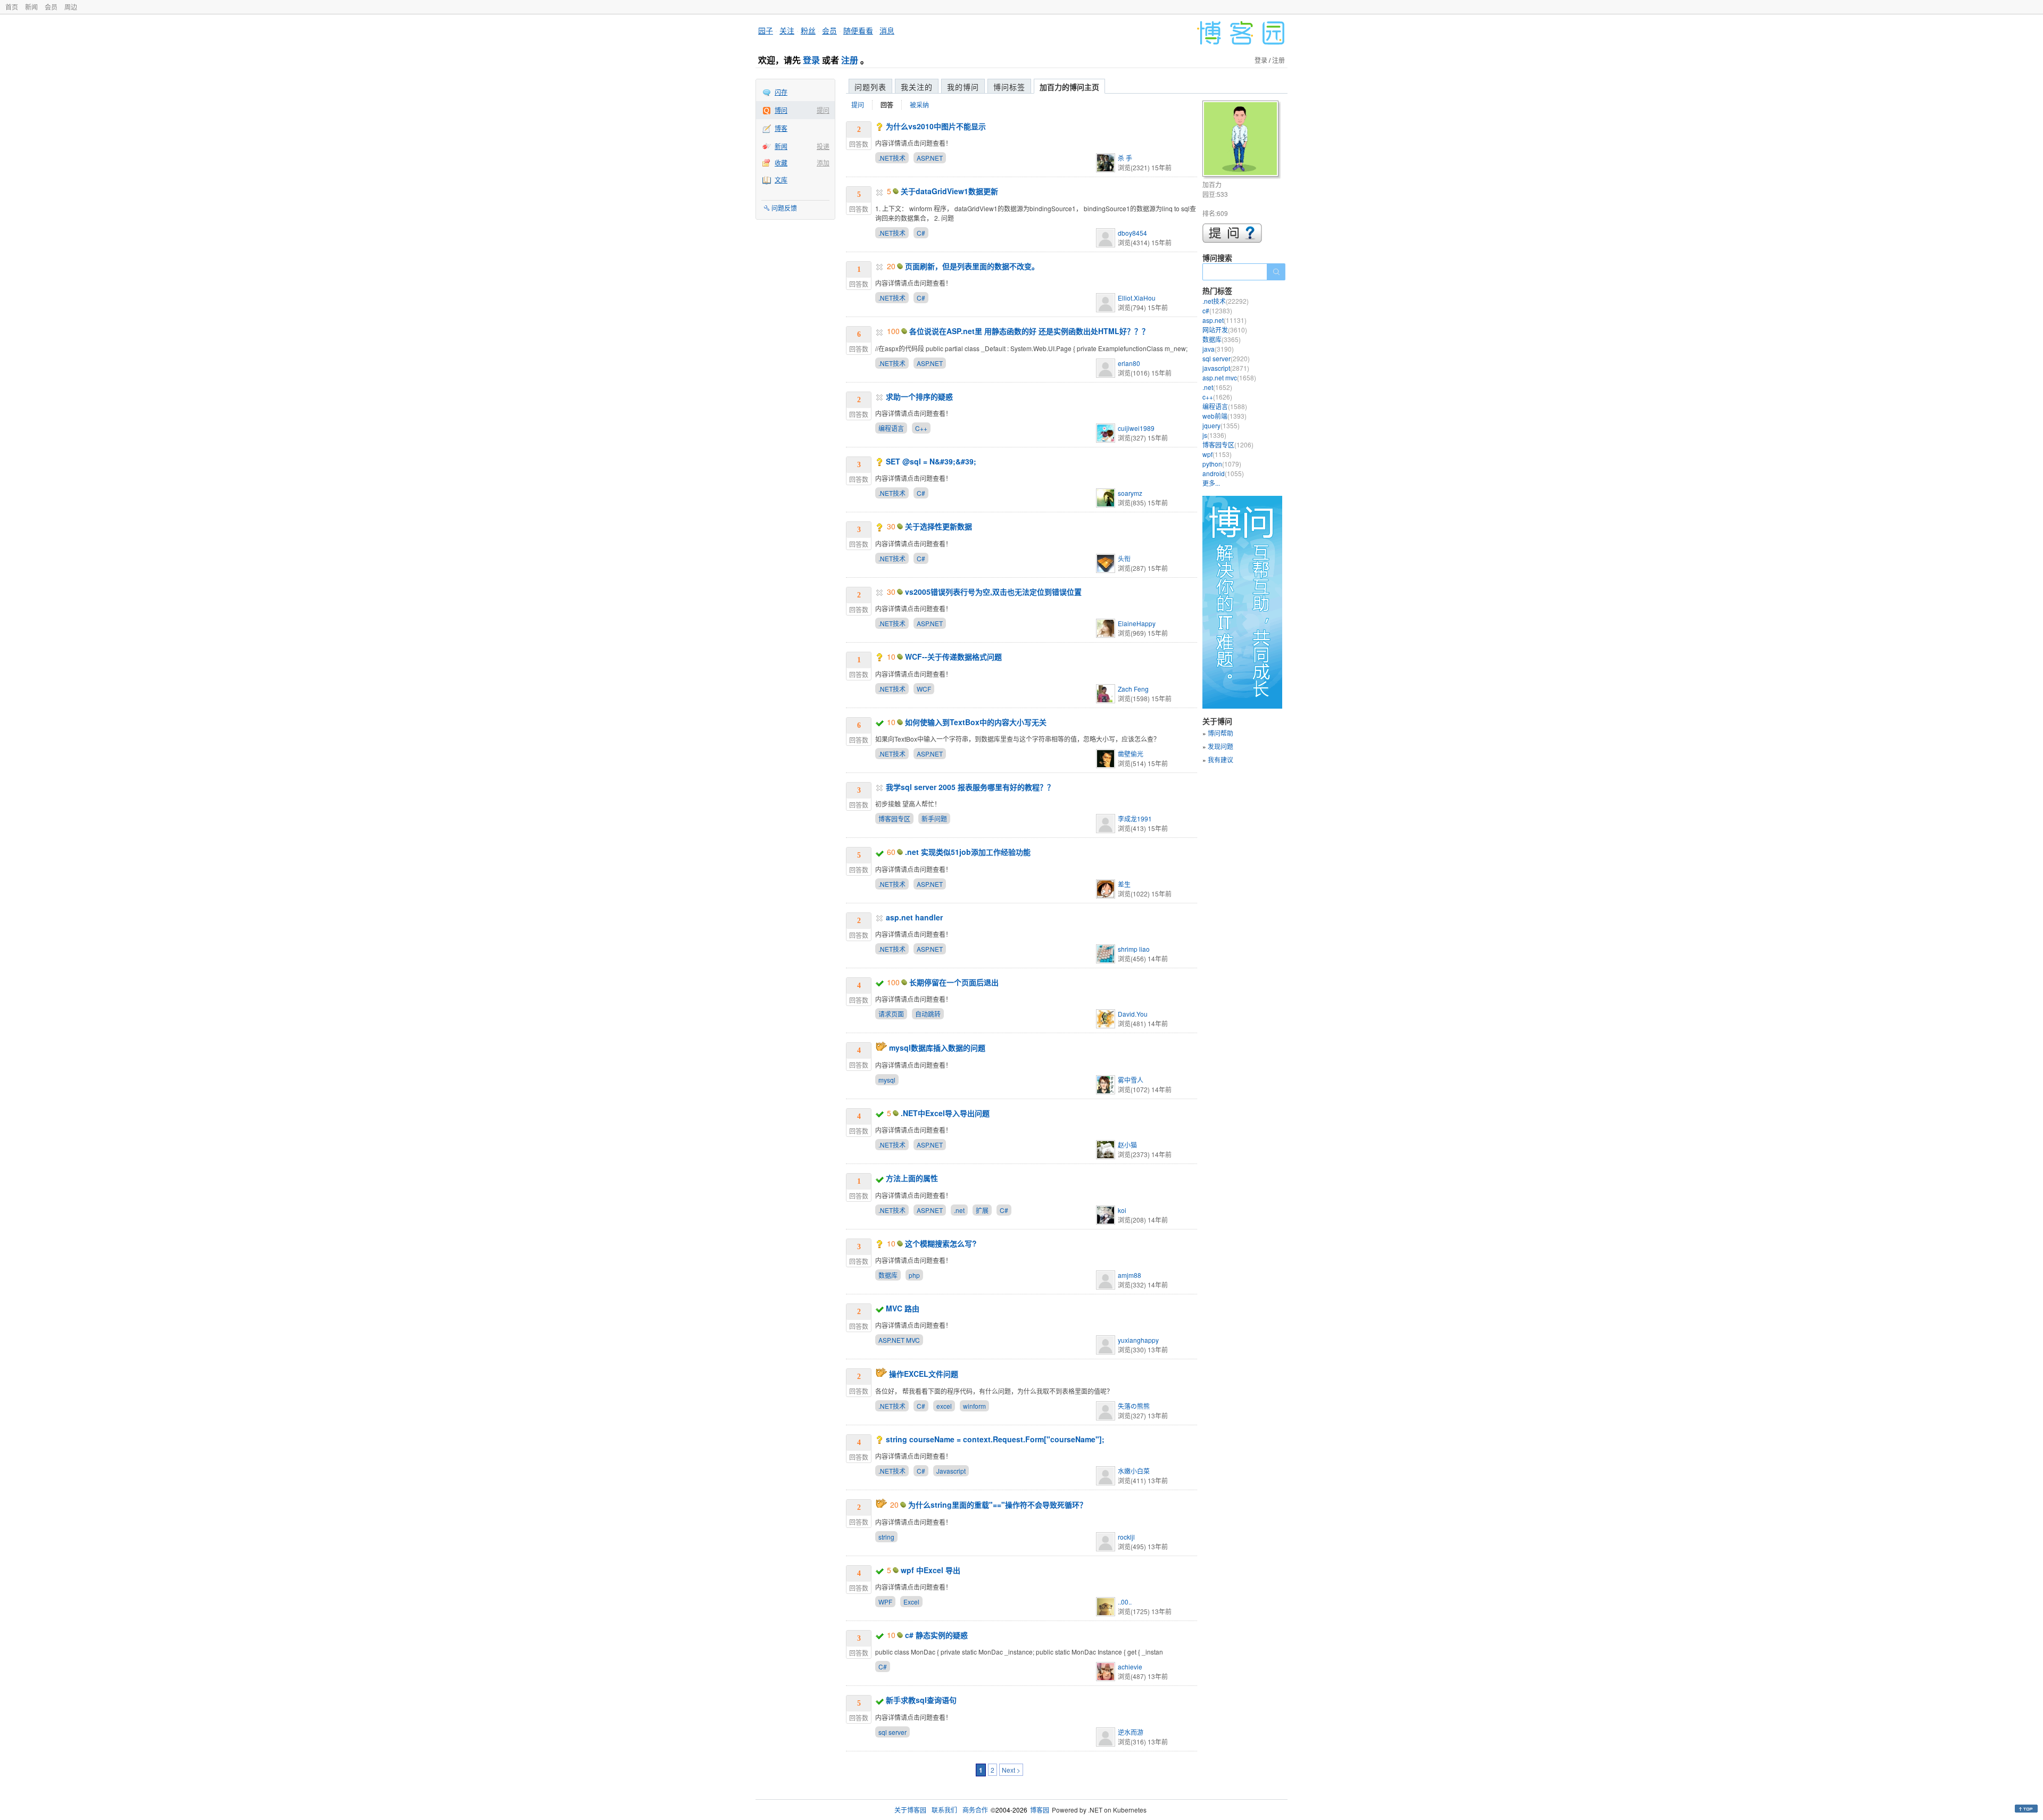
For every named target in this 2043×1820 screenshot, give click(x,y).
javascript (1226, 368)
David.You (1133, 1014)
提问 (823, 110)
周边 (71, 7)
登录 (811, 60)
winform (974, 1406)
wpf (1217, 454)
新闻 (31, 7)
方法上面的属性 (912, 1178)
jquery (1221, 425)
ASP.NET (930, 158)
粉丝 (808, 30)
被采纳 (919, 105)
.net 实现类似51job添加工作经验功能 (968, 852)
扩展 (982, 1210)
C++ (921, 428)
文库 (781, 180)
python (1222, 464)
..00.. (1125, 1602)
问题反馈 (784, 208)
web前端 (1224, 416)
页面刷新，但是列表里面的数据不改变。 (972, 266)
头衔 (1124, 558)
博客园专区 (894, 818)
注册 (850, 60)
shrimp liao (1134, 949)
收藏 (781, 163)
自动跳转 (928, 1014)
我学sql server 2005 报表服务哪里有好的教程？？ (970, 787)
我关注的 (917, 87)
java (1218, 349)
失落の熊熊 (1134, 1406)
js (1214, 435)
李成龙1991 (1135, 818)
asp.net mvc (1229, 377)
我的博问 (963, 87)
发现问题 (1220, 746)
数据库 (888, 1275)
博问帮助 (1220, 733)
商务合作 (975, 1810)
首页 (12, 7)
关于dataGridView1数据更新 (949, 191)
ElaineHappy (1137, 623)
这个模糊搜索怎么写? (941, 1243)
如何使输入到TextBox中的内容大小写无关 (976, 722)
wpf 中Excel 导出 (931, 1570)
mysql (887, 1080)
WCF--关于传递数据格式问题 (953, 656)
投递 (823, 146)
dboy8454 (1132, 233)
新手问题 (934, 818)
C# (921, 233)
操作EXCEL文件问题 (924, 1374)
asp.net (1224, 320)
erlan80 (1129, 363)
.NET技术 (892, 158)
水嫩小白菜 (1134, 1471)
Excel (911, 1602)
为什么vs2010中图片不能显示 (936, 126)
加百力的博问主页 (1069, 87)
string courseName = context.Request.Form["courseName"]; (995, 1439)
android (1223, 473)
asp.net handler (914, 917)
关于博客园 (910, 1810)
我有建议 (1220, 759)
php (914, 1275)
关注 (787, 30)
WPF (885, 1602)
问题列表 (870, 87)
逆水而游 (1131, 1732)
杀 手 (1125, 158)
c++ (1217, 397)
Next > (1011, 1770)
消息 (887, 30)
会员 (51, 7)
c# (1217, 310)
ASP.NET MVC (899, 1340)
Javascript (951, 1471)
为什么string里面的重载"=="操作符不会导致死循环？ (998, 1505)
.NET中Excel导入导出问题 (945, 1113)
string (886, 1537)
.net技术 (1226, 301)
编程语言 (891, 428)
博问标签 (1009, 87)
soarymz (1130, 493)
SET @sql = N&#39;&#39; (931, 461)
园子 (766, 30)
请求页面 (891, 1014)
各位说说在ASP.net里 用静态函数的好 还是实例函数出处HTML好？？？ (1029, 331)
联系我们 (944, 1810)
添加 (823, 163)
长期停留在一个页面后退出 (954, 982)
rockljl (1126, 1537)
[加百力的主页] (1242, 140)
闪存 (781, 92)
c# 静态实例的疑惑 (936, 1635)
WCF (924, 689)
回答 (887, 105)
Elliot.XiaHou (1137, 298)
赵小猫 (1127, 1145)
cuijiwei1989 (1136, 428)
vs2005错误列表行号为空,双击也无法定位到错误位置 (993, 592)
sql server (892, 1732)
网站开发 (1225, 330)
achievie (1130, 1667)
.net (959, 1210)
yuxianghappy (1138, 1340)
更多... (1211, 483)
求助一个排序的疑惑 (919, 396)
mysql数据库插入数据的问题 (937, 1048)
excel (944, 1406)
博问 (781, 110)
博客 (781, 128)
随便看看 (858, 30)
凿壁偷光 (1131, 754)
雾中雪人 (1131, 1080)
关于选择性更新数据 (939, 526)
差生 (1124, 884)
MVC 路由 (903, 1308)
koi (1122, 1210)
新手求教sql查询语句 (921, 1700)
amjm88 (1130, 1275)
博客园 (1040, 1810)
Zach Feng (1133, 689)
